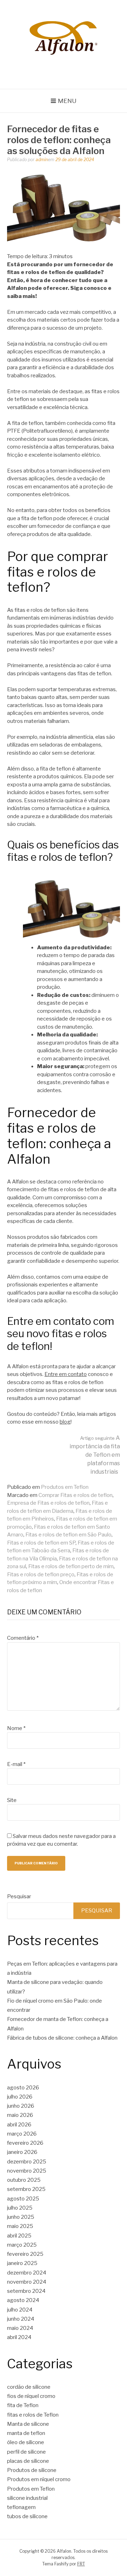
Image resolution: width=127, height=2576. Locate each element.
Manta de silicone (28, 2424)
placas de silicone (28, 2461)
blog (65, 1422)
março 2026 (22, 2134)
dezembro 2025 (27, 2162)
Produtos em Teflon (65, 1487)
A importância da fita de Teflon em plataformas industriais (95, 1455)
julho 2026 (20, 2097)
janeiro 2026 (22, 2152)
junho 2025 (21, 2217)
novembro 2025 (27, 2171)
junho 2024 (21, 2319)
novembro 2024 (27, 2282)
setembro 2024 (26, 2291)
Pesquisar (19, 1896)
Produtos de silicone (32, 2470)
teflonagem (21, 2507)
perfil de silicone (26, 2452)
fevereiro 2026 (25, 2143)
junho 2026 (21, 2106)
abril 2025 (19, 2236)
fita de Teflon (23, 2405)
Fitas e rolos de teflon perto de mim (71, 1566)
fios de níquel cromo (31, 2396)
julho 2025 (20, 2208)
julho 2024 (20, 2310)
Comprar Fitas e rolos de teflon (75, 1495)
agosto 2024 (23, 2300)
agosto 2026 (23, 2088)
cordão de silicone (29, 2387)
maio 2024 (20, 2328)
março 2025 (22, 2245)
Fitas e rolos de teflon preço (41, 1575)
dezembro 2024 (27, 2273)
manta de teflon (26, 2433)
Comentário (23, 1638)
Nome (16, 1728)
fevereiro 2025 (25, 2254)
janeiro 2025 (22, 2263)
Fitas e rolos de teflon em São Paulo (68, 1535)
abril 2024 (19, 2337)
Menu (67, 101)
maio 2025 (20, 2226)
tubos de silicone (27, 2516)
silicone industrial (27, 2498)
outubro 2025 (24, 2180)
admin (42, 160)
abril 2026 (19, 2125)
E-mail (16, 1764)
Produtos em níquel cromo (39, 2479)
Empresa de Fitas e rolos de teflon (48, 1503)
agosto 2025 (23, 2199)
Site (12, 1800)
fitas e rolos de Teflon (33, 2415)
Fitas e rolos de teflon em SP (41, 1543)
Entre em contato (66, 1374)
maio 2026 (20, 2115)
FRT (81, 2564)
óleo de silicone (26, 2442)
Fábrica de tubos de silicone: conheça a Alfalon (62, 2038)
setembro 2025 (26, 2189)
